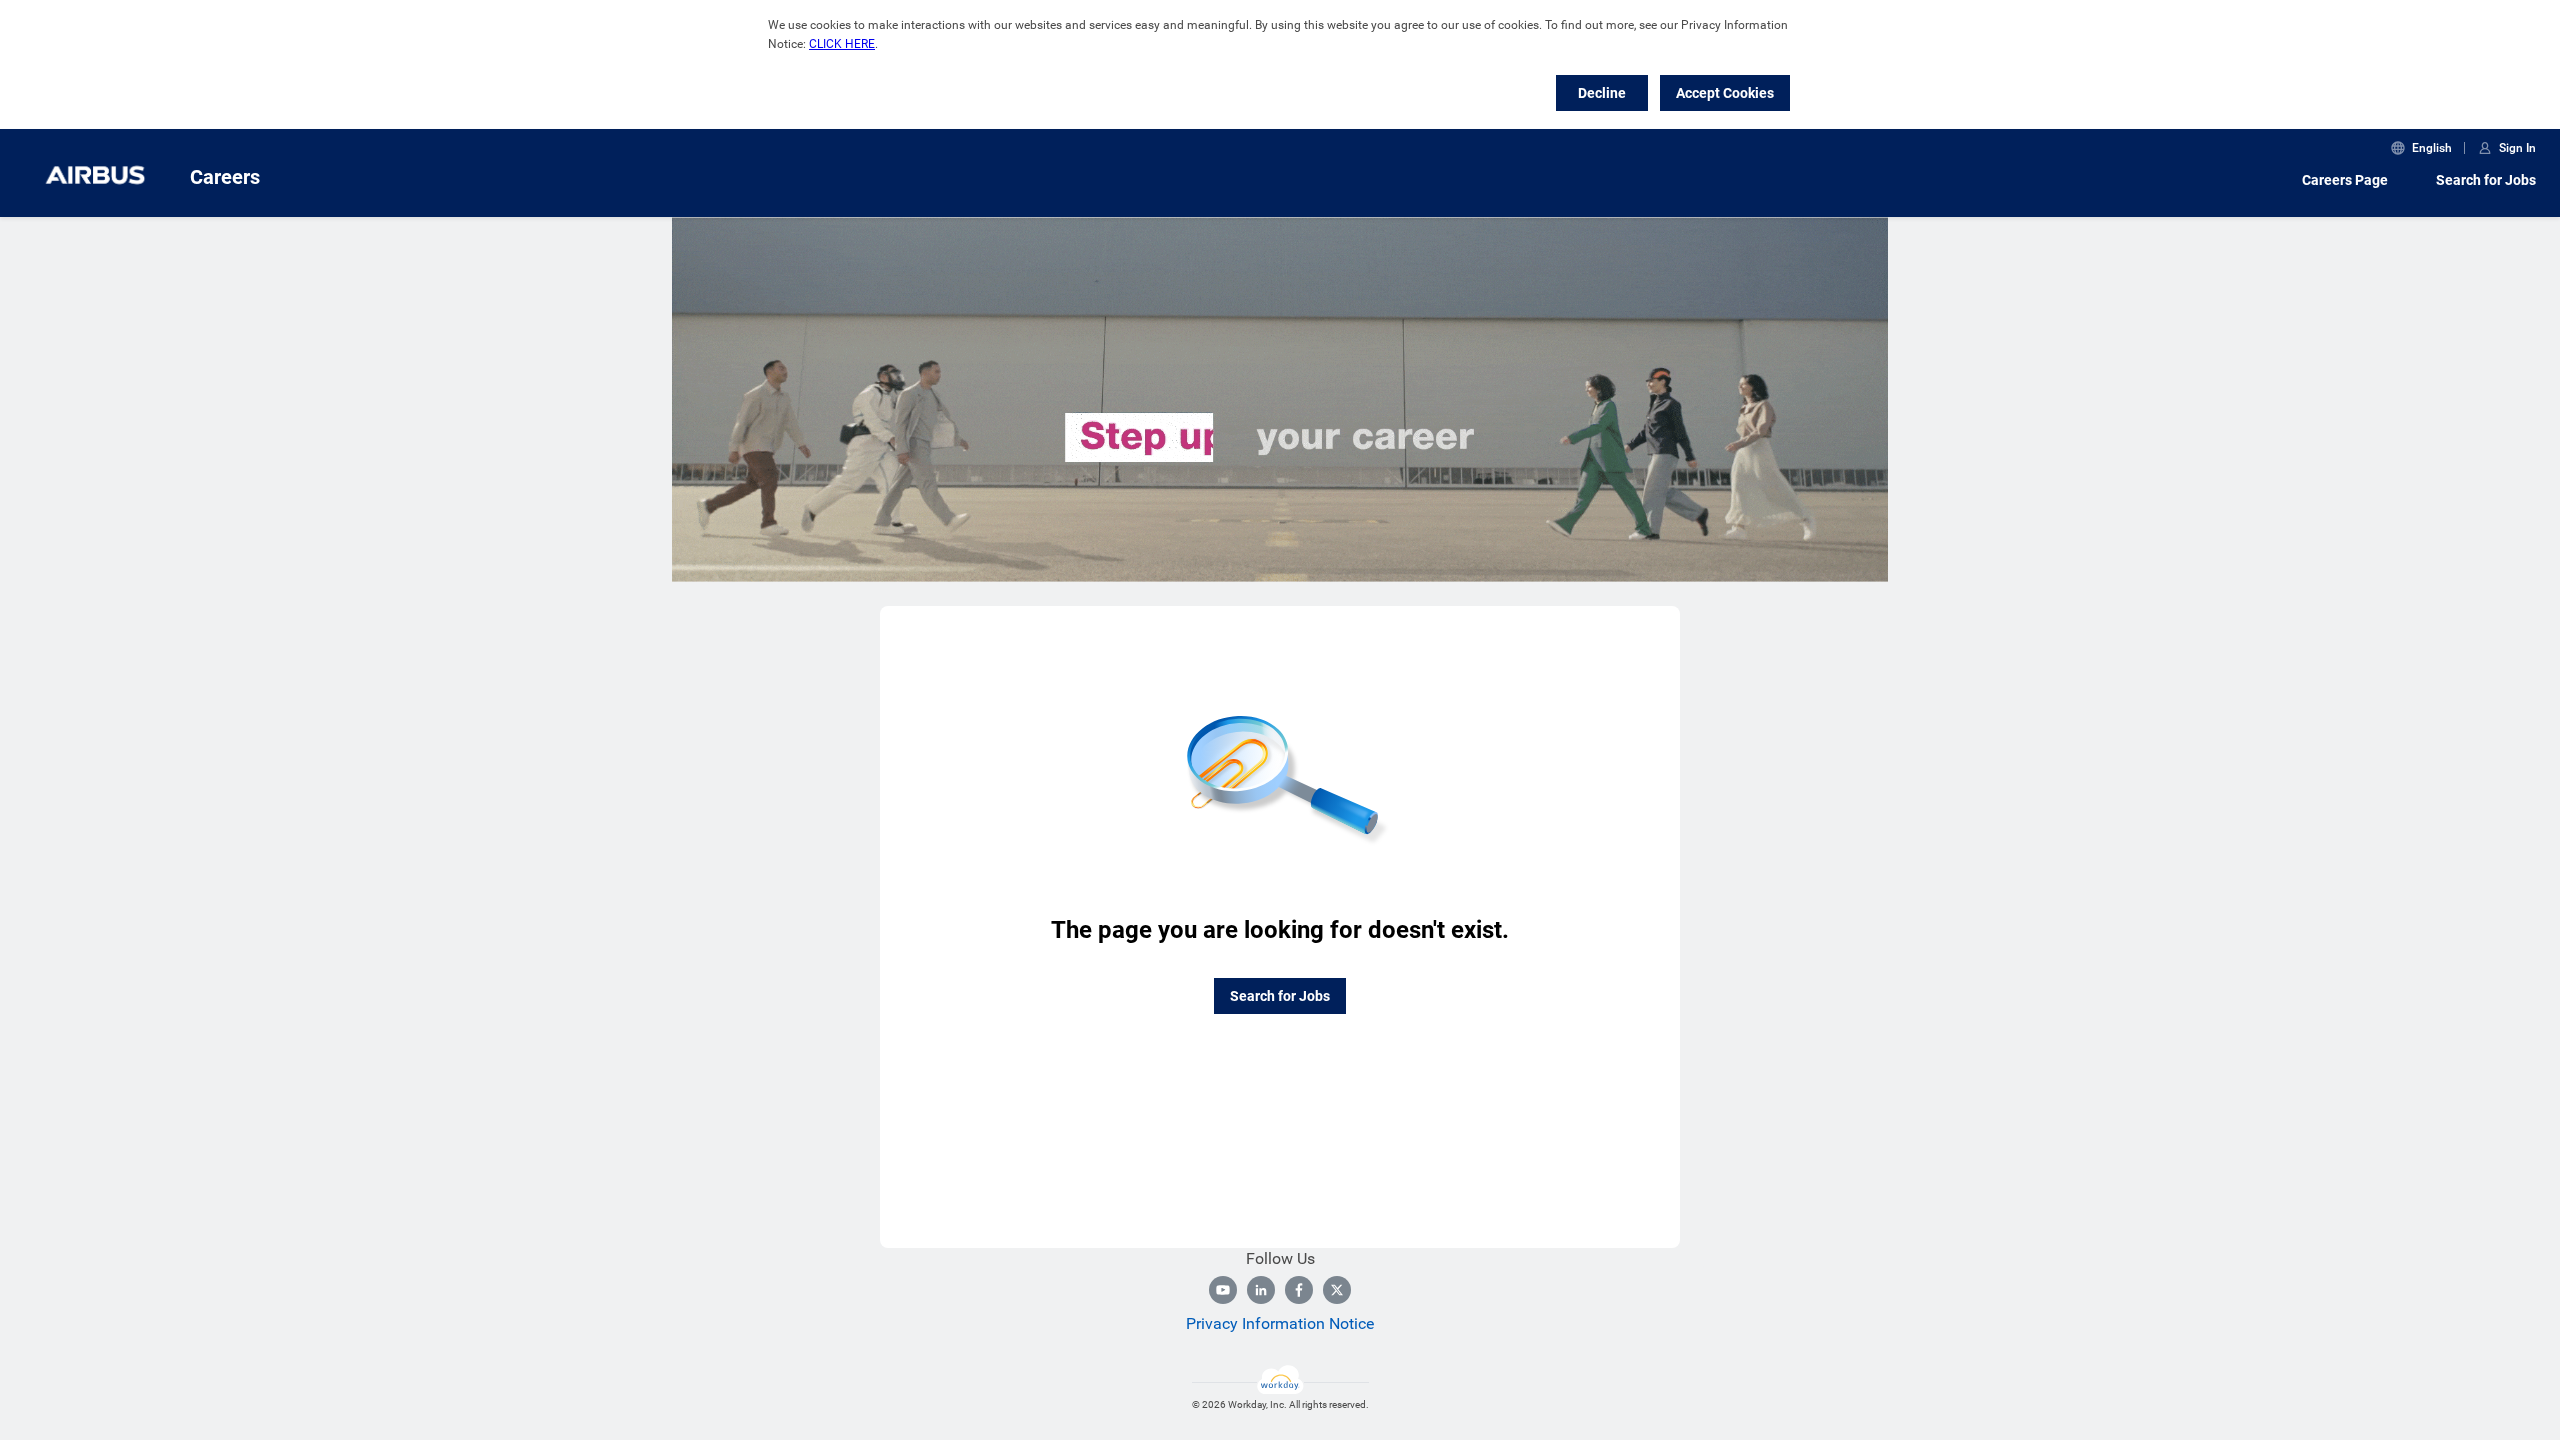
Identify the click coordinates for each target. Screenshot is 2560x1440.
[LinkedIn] (1261, 1290)
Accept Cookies (1725, 93)
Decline (1602, 93)
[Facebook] (1299, 1290)
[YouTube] (1223, 1290)
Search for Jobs (2486, 180)
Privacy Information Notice (1280, 1323)
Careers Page (2345, 180)
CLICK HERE (842, 44)
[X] (1337, 1290)
